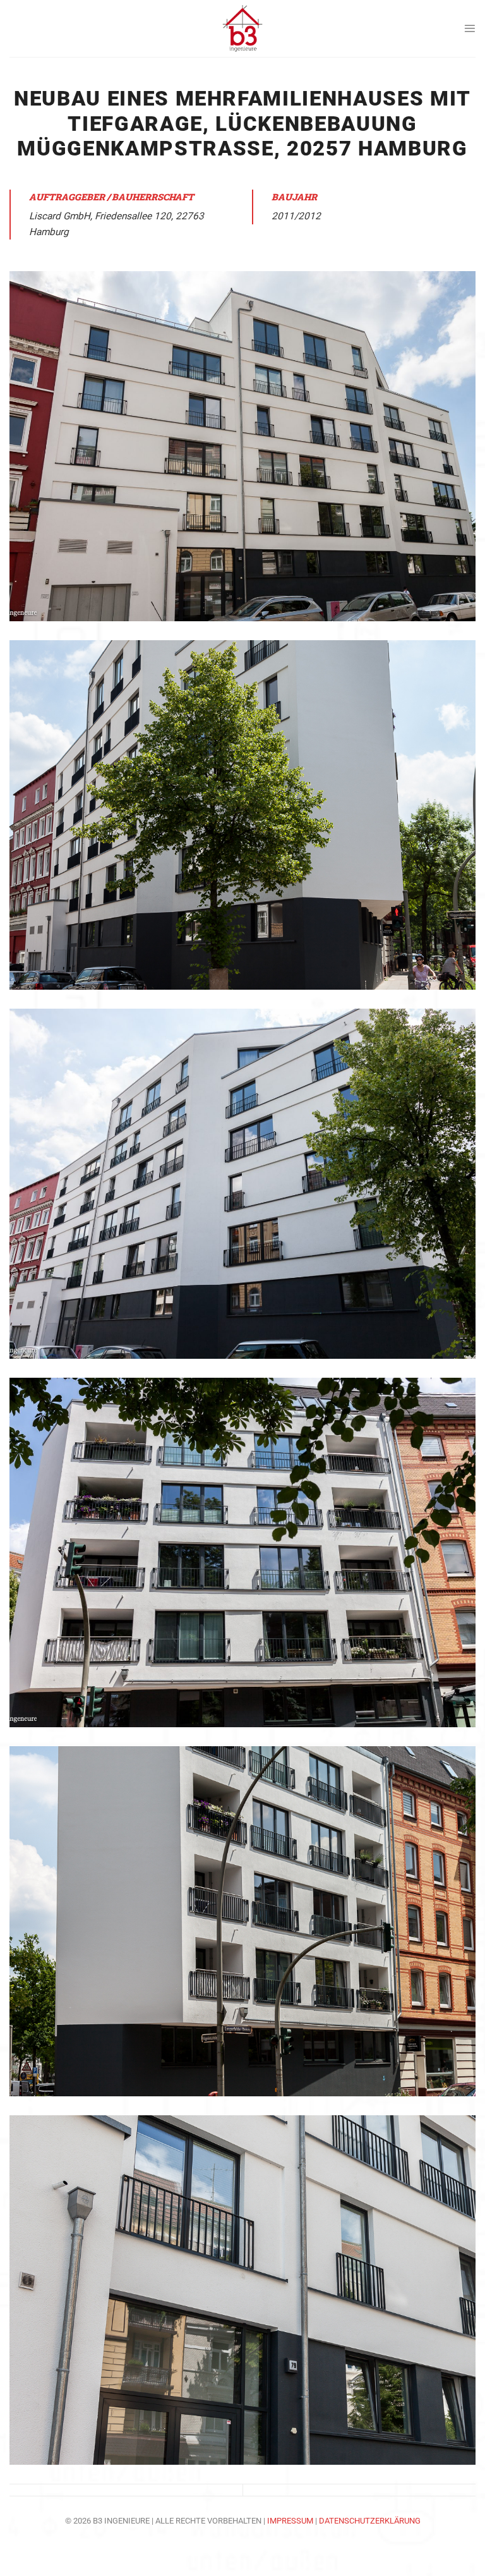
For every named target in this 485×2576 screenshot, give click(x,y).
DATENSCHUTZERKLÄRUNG (370, 2521)
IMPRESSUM (291, 2521)
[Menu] (470, 28)
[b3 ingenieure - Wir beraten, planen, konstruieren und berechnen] (242, 28)
